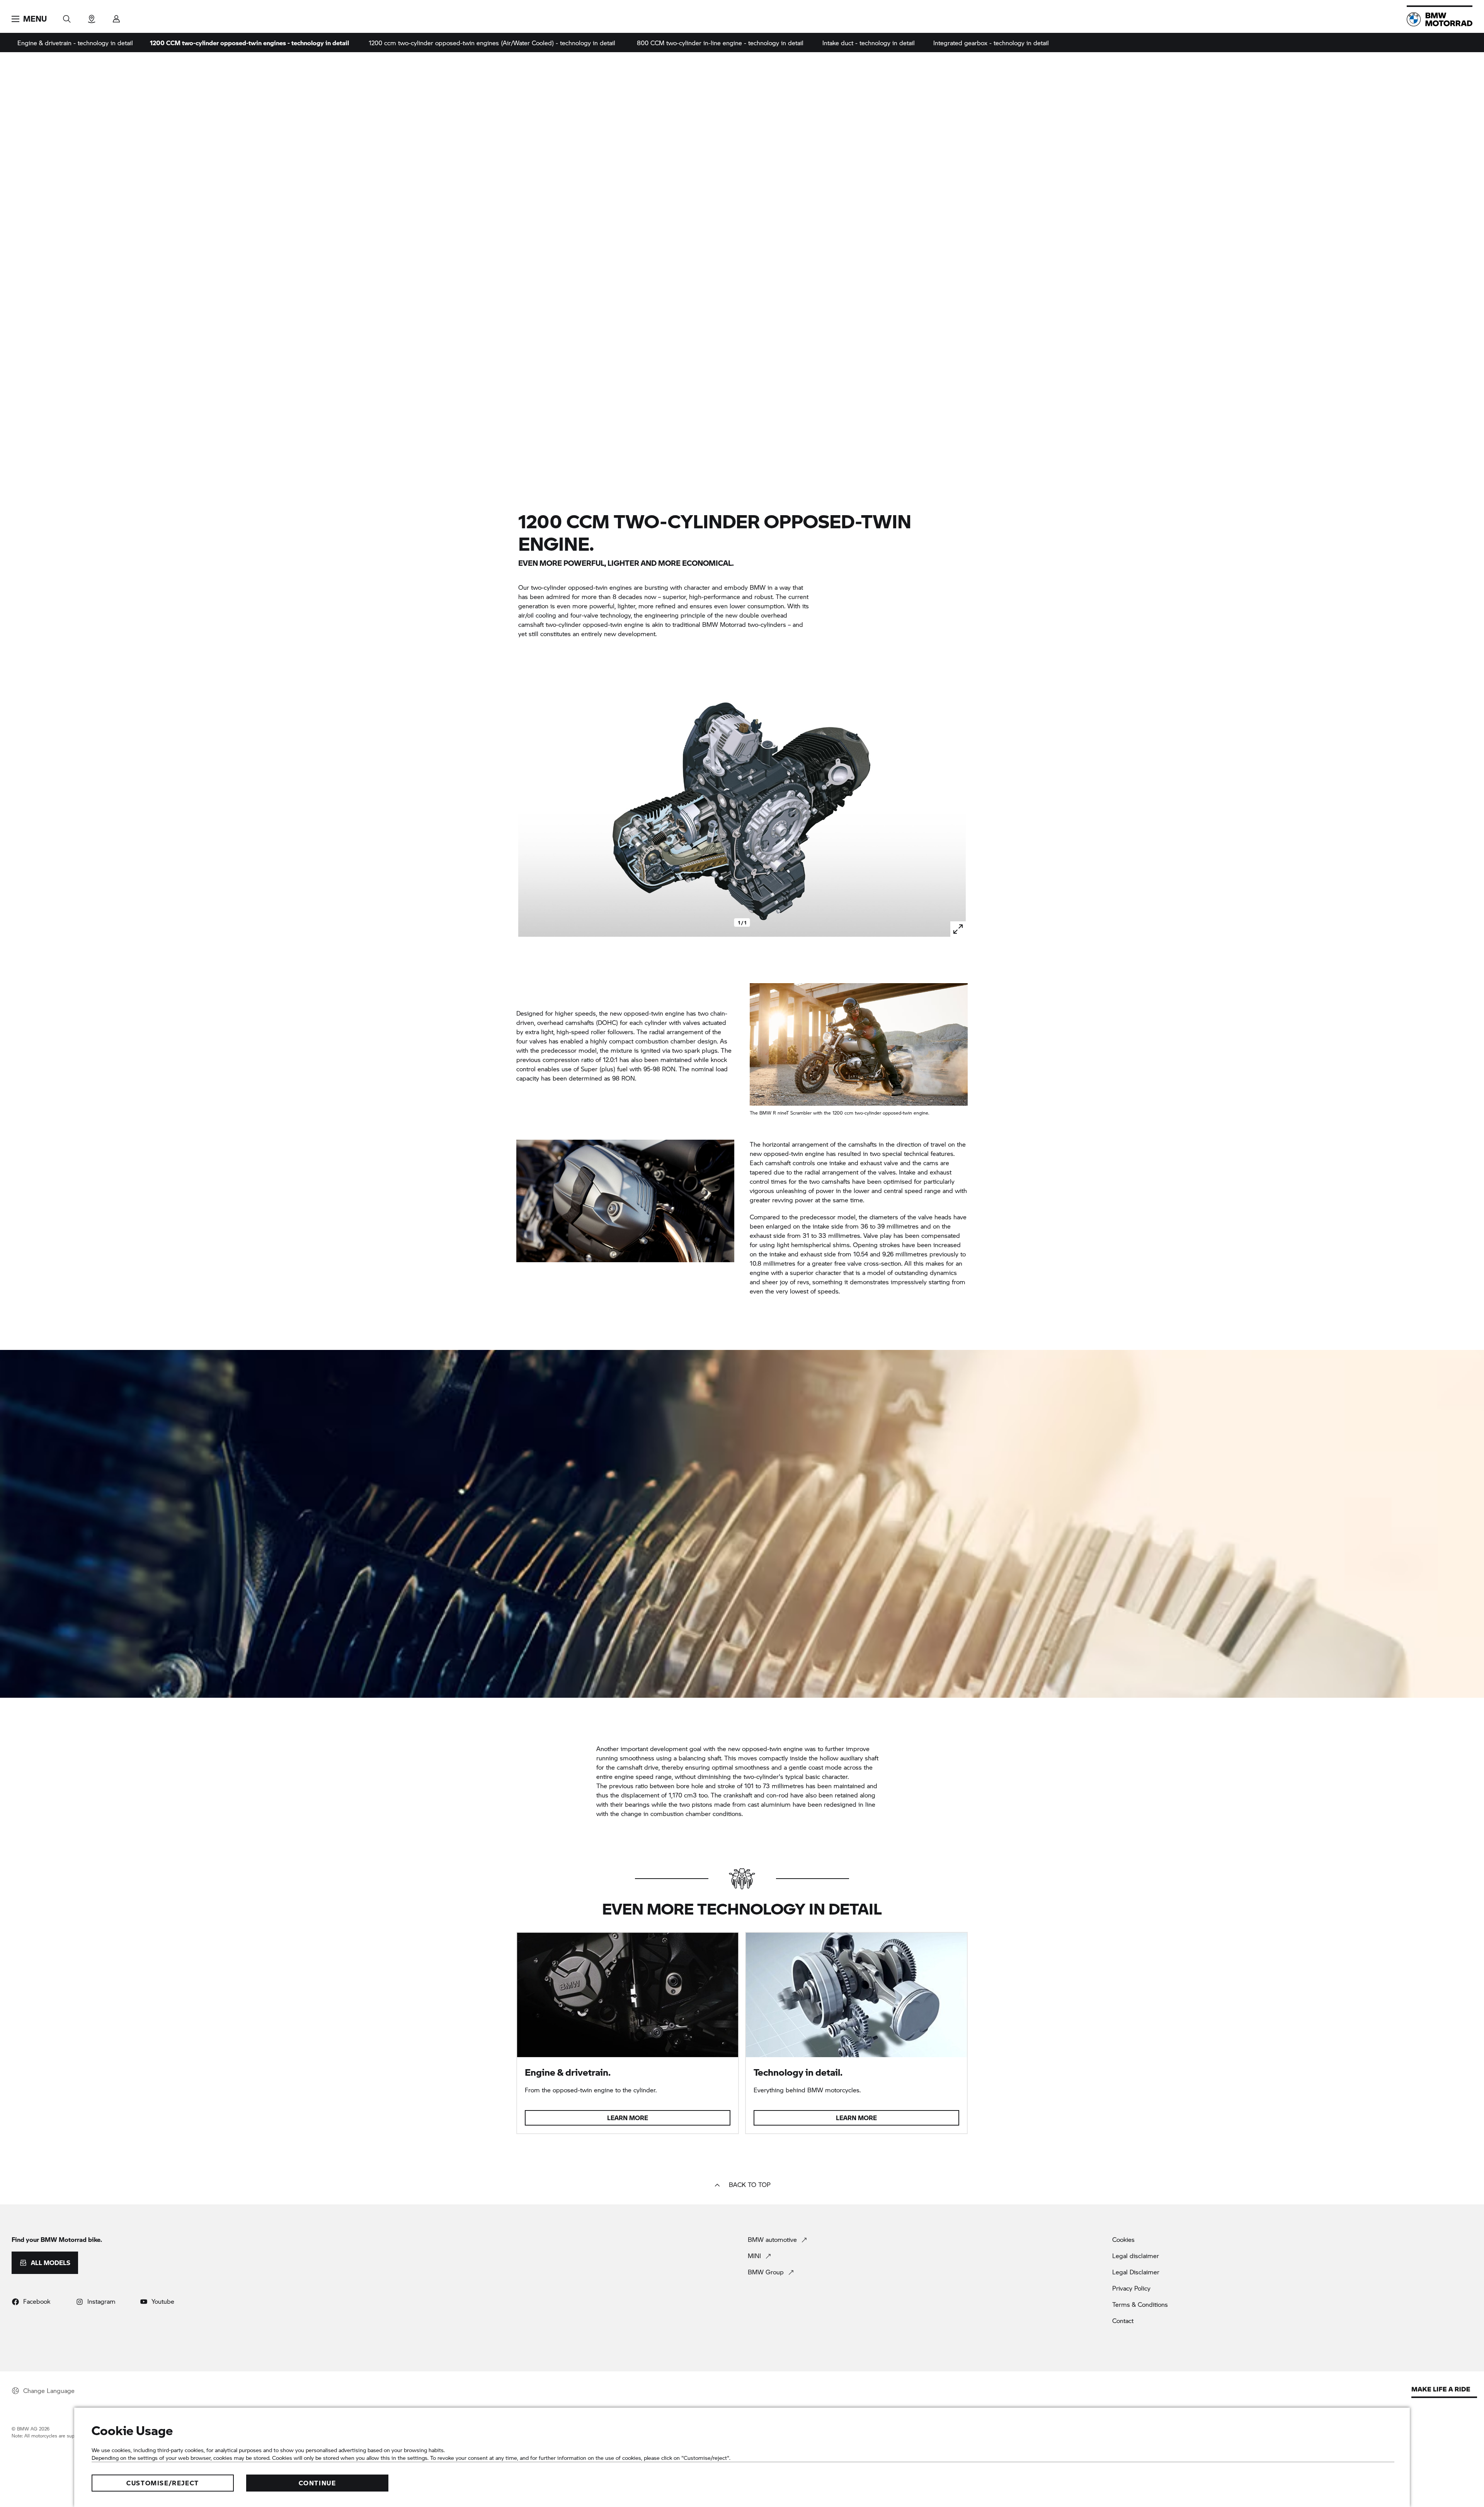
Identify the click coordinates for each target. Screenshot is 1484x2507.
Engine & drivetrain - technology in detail (75, 43)
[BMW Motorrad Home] (1440, 19)
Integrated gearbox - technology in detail (991, 43)
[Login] (116, 16)
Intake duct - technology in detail (869, 43)
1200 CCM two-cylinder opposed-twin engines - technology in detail (249, 43)
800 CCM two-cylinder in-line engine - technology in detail (720, 43)
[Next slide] (958, 811)
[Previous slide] (526, 811)
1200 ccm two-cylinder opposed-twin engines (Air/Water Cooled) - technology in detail (492, 43)
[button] (29, 19)
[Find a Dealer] (92, 16)
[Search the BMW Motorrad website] (67, 16)
